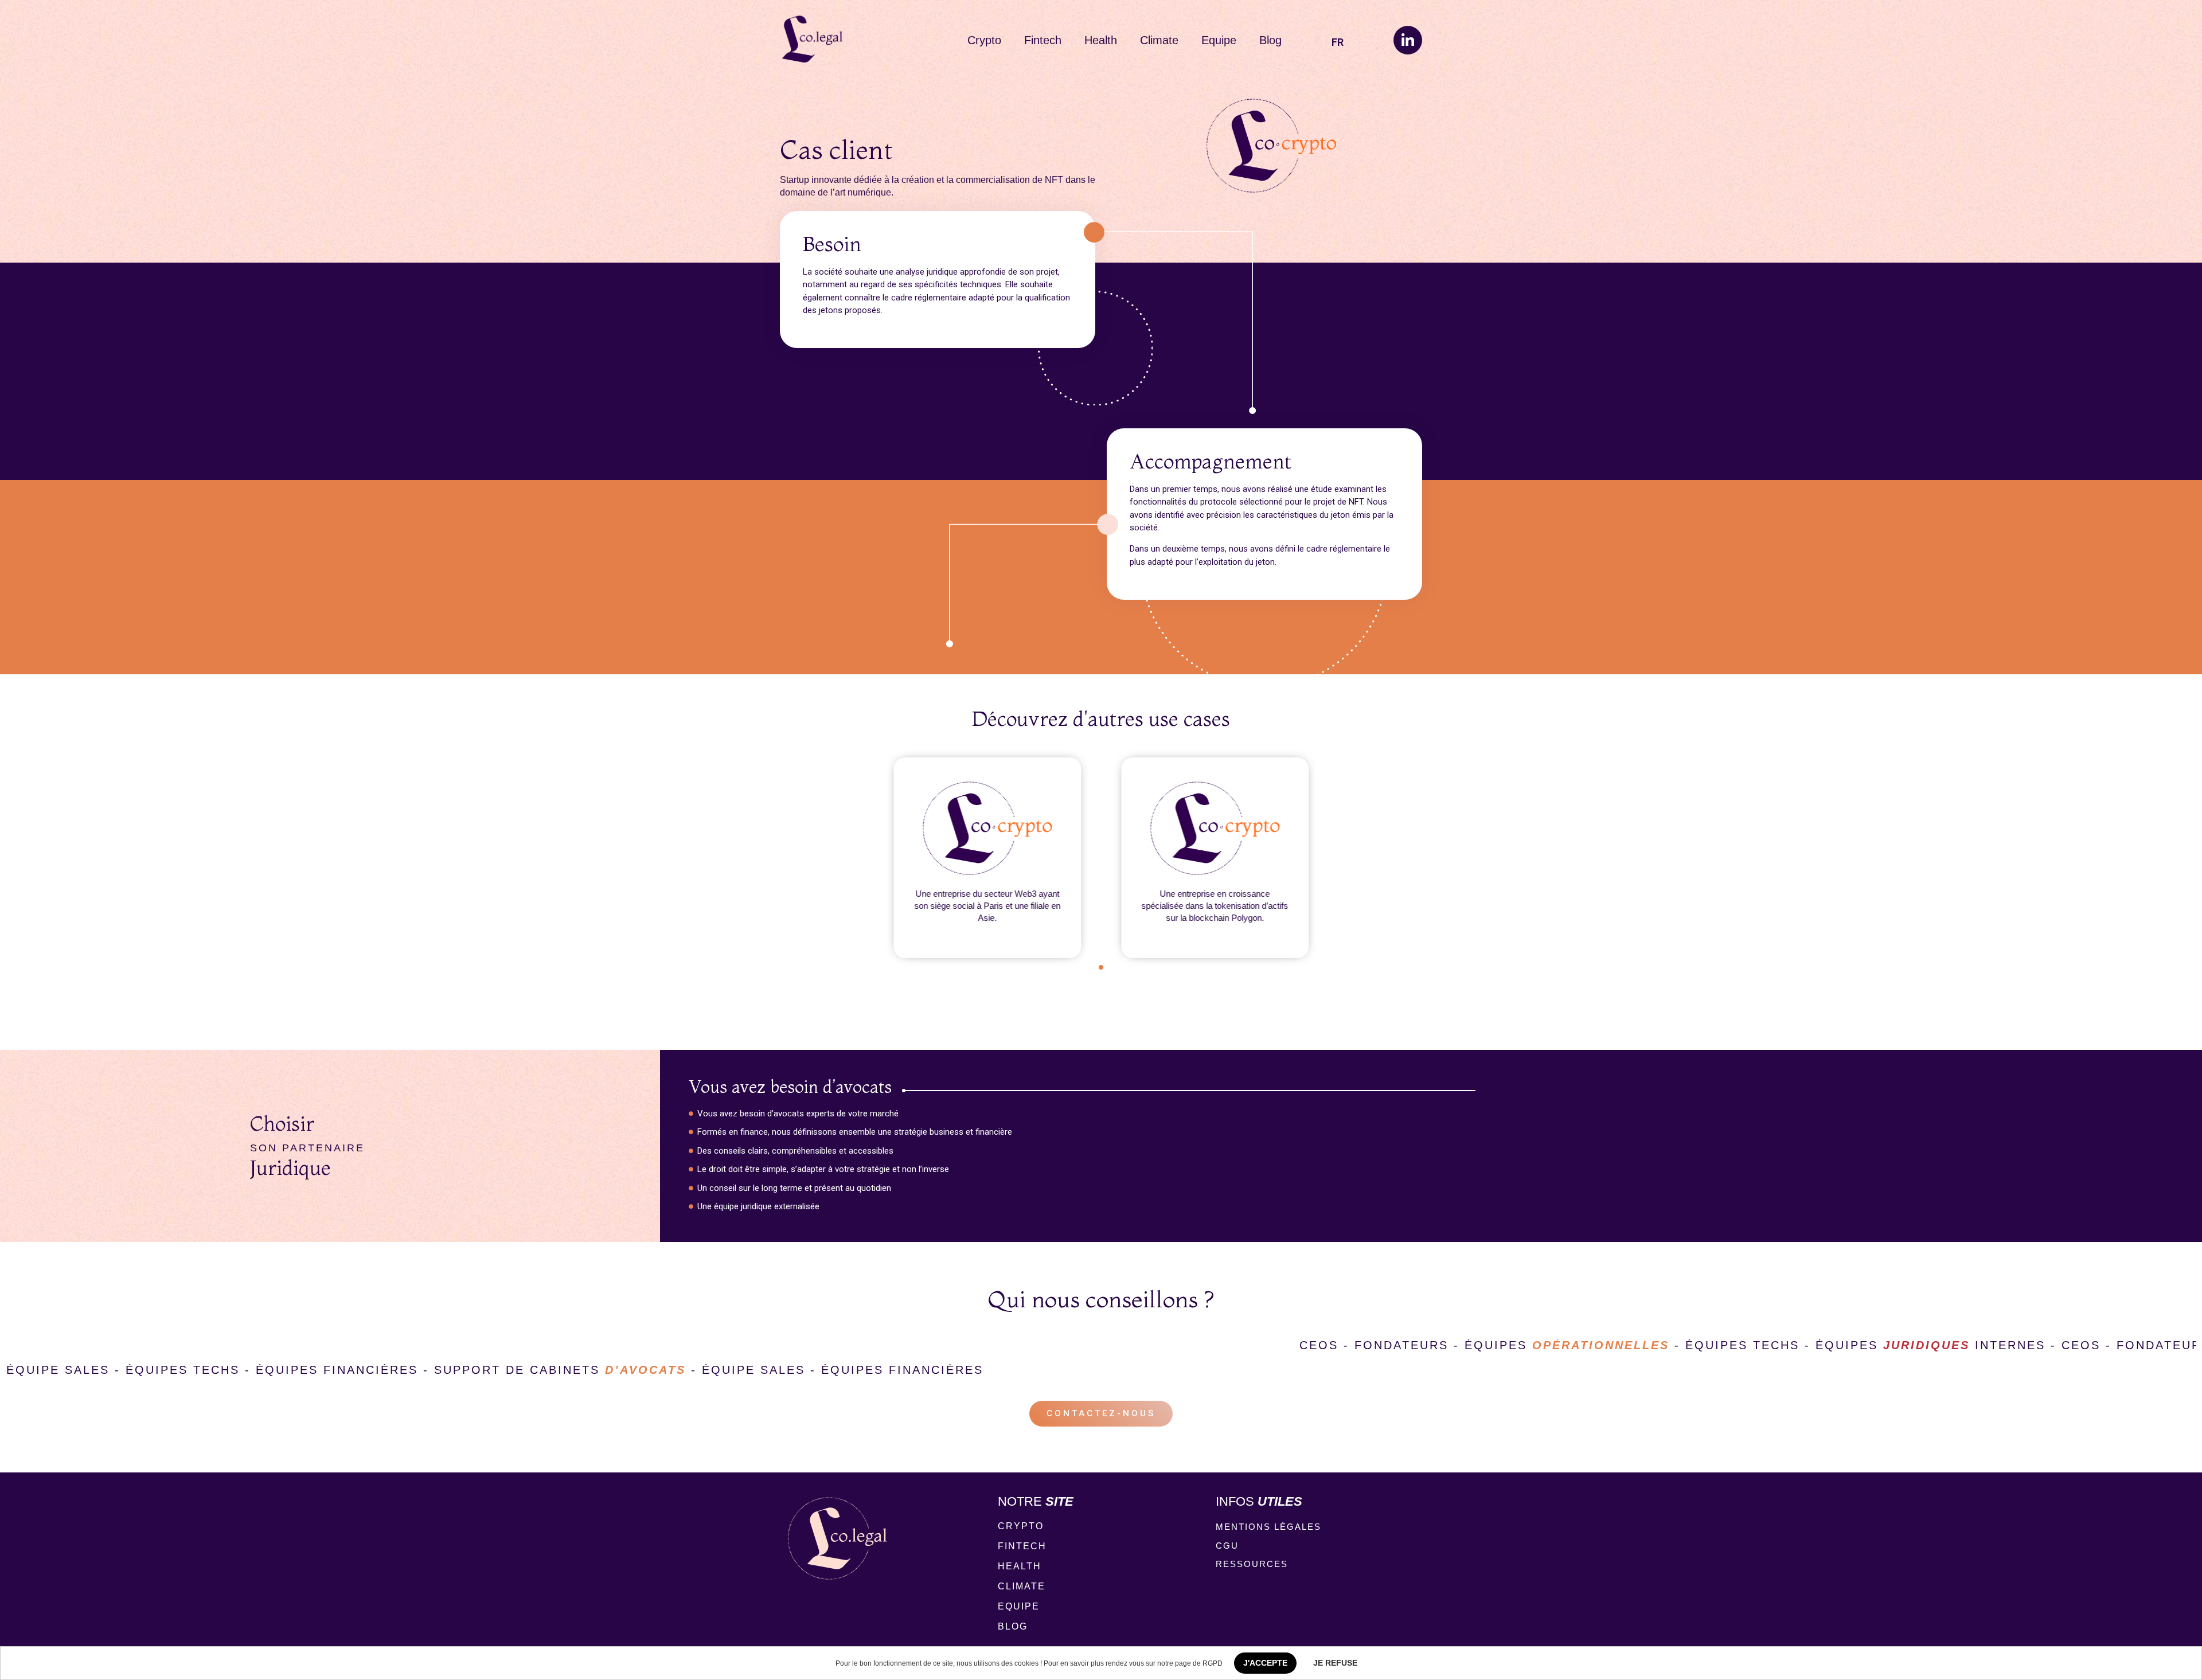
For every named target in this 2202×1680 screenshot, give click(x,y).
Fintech (1043, 40)
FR (1338, 42)
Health (1101, 40)
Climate (1159, 40)
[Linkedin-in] (1408, 40)
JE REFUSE (1335, 1663)
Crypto (984, 40)
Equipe (1219, 40)
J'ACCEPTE (1265, 1663)
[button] (1101, 967)
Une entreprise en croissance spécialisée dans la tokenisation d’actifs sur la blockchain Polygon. (1215, 905)
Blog (1270, 40)
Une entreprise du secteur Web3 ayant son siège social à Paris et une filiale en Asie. (987, 905)
